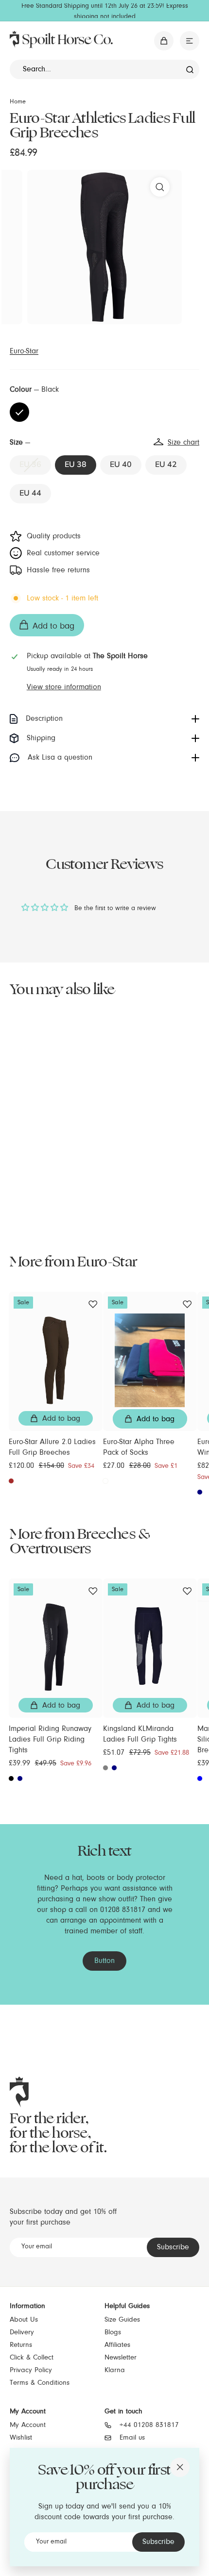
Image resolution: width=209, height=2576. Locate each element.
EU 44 (30, 493)
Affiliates (117, 2345)
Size (104, 443)
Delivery (22, 2333)
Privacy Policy (31, 2370)
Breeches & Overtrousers (80, 1541)
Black (19, 412)
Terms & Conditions (40, 2383)
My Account (28, 2425)
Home (18, 102)
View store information (64, 687)
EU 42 (166, 465)
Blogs (113, 2333)
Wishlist (21, 2438)
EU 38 (76, 465)
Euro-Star (24, 351)
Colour (34, 390)
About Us (24, 2320)
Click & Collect (32, 2358)
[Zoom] (160, 187)
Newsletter (121, 2358)
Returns (21, 2345)
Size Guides (122, 2320)
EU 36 (30, 465)
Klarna (115, 2370)
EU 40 (121, 465)
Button (104, 1961)
